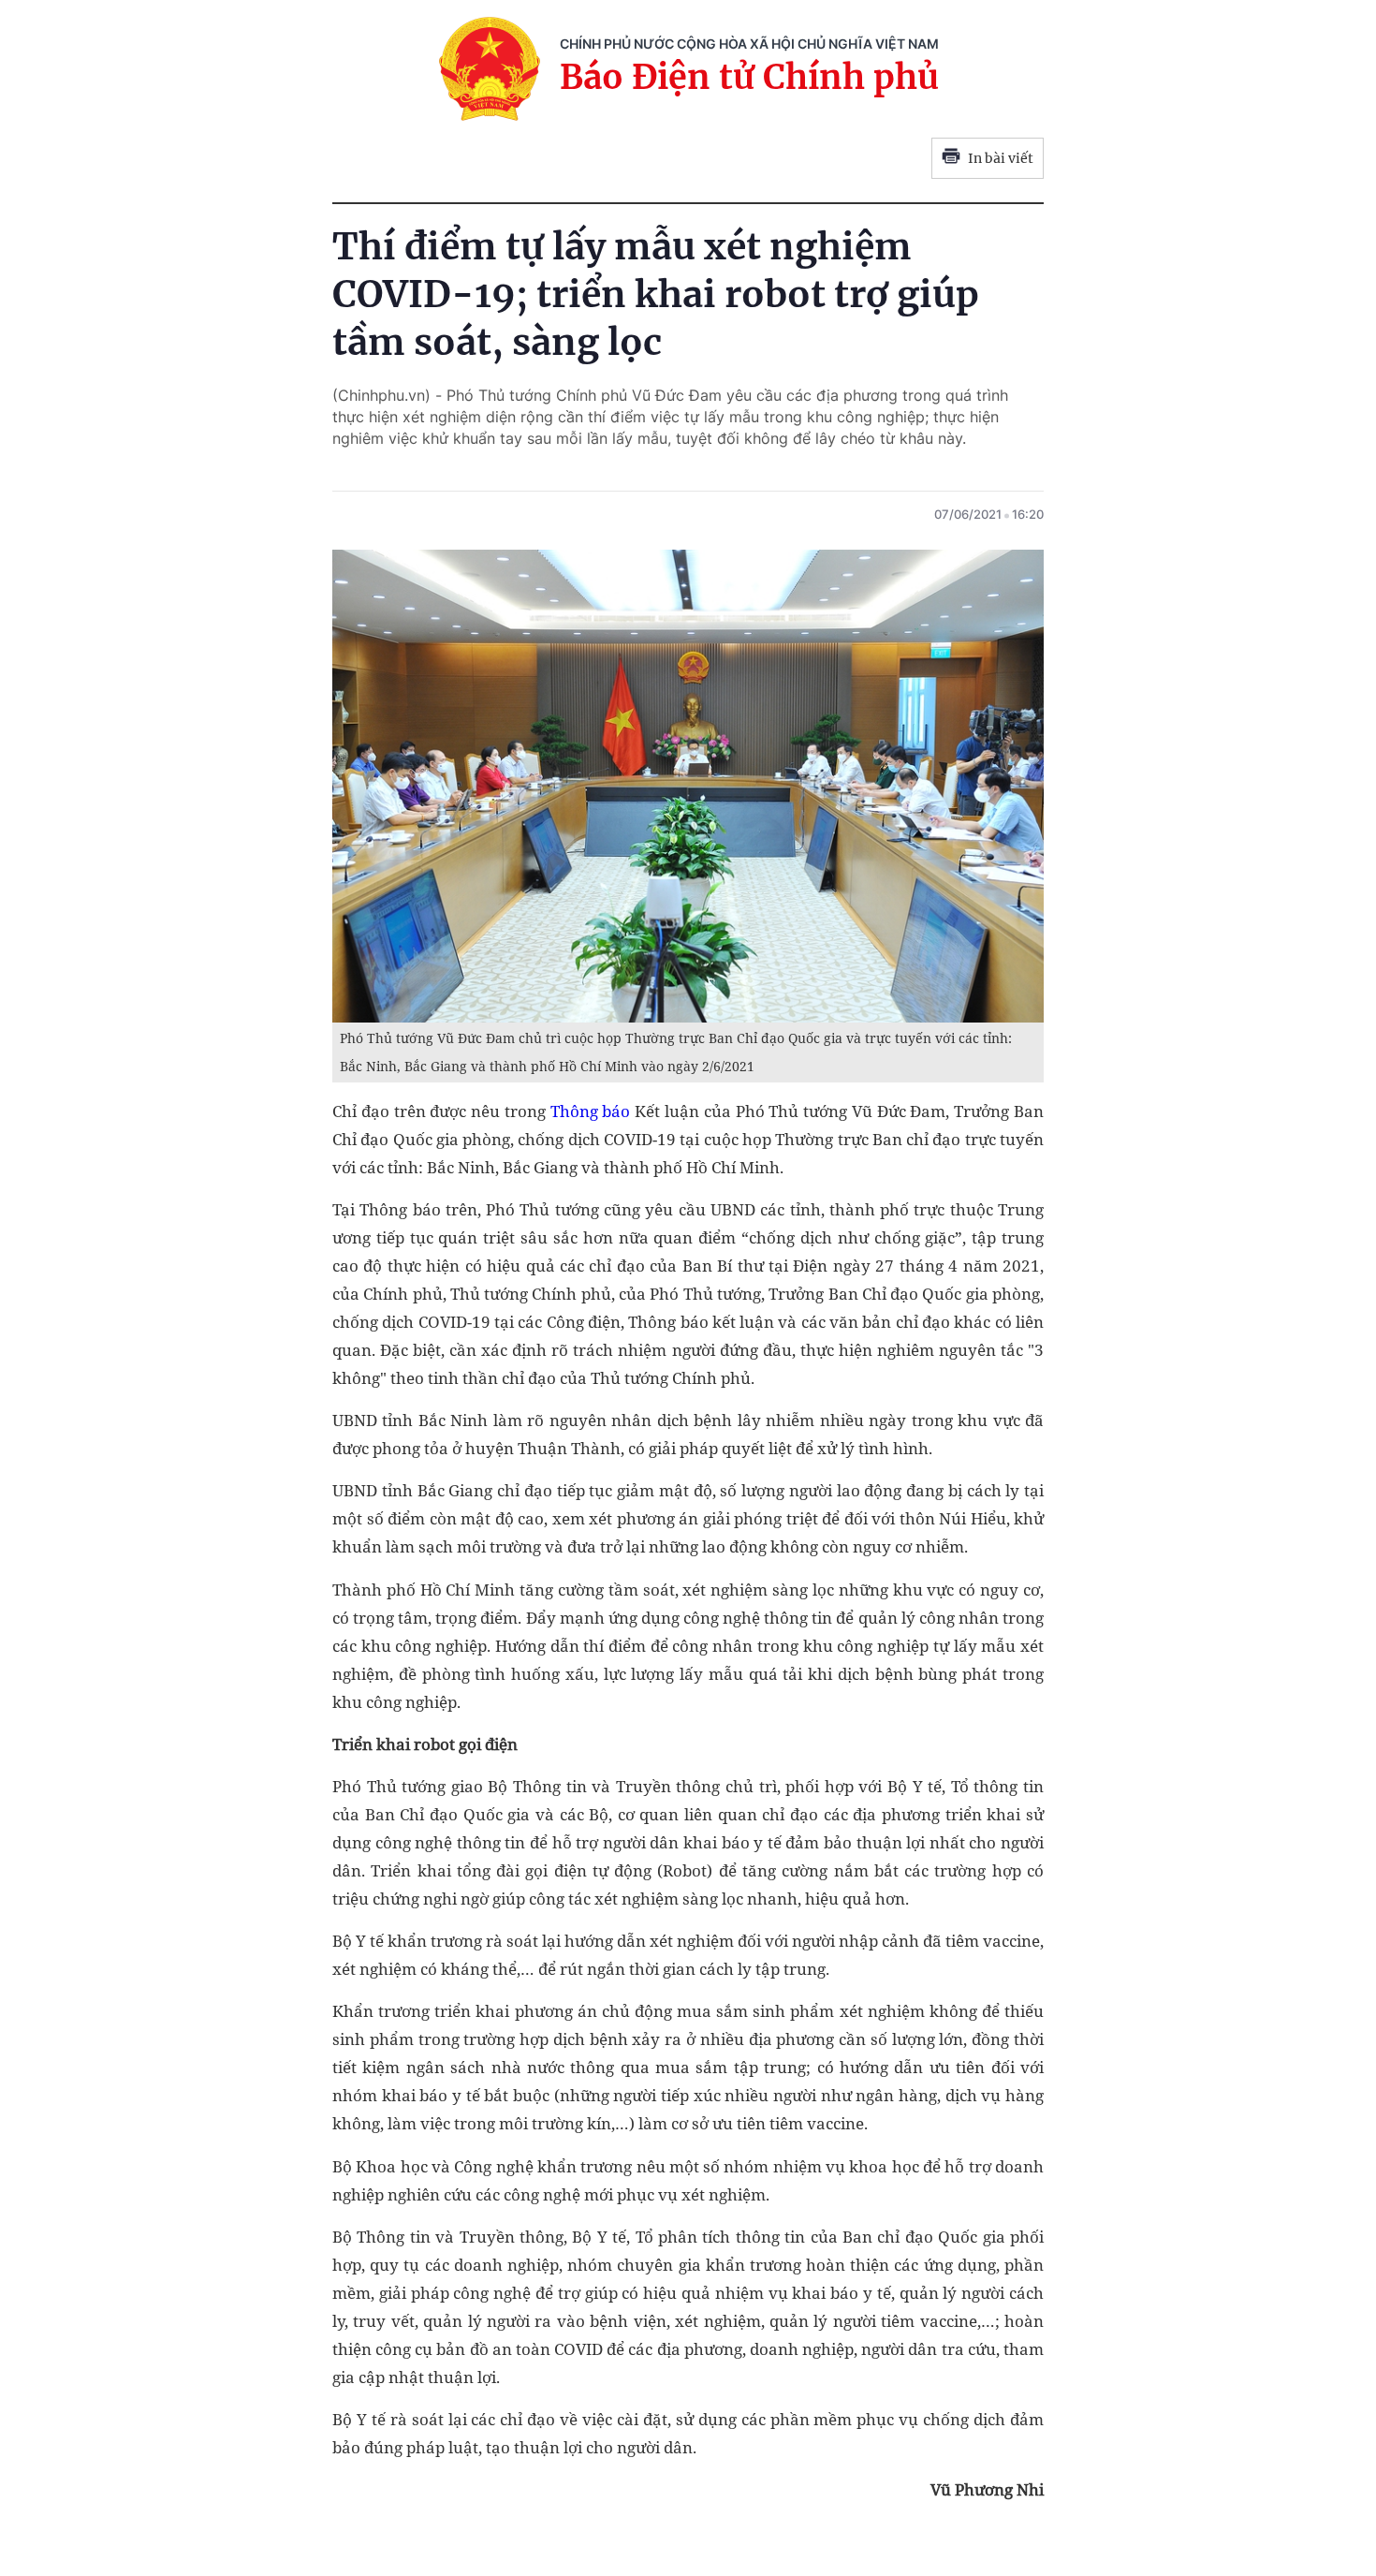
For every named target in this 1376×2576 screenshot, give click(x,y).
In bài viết (1001, 158)
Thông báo (591, 1111)
